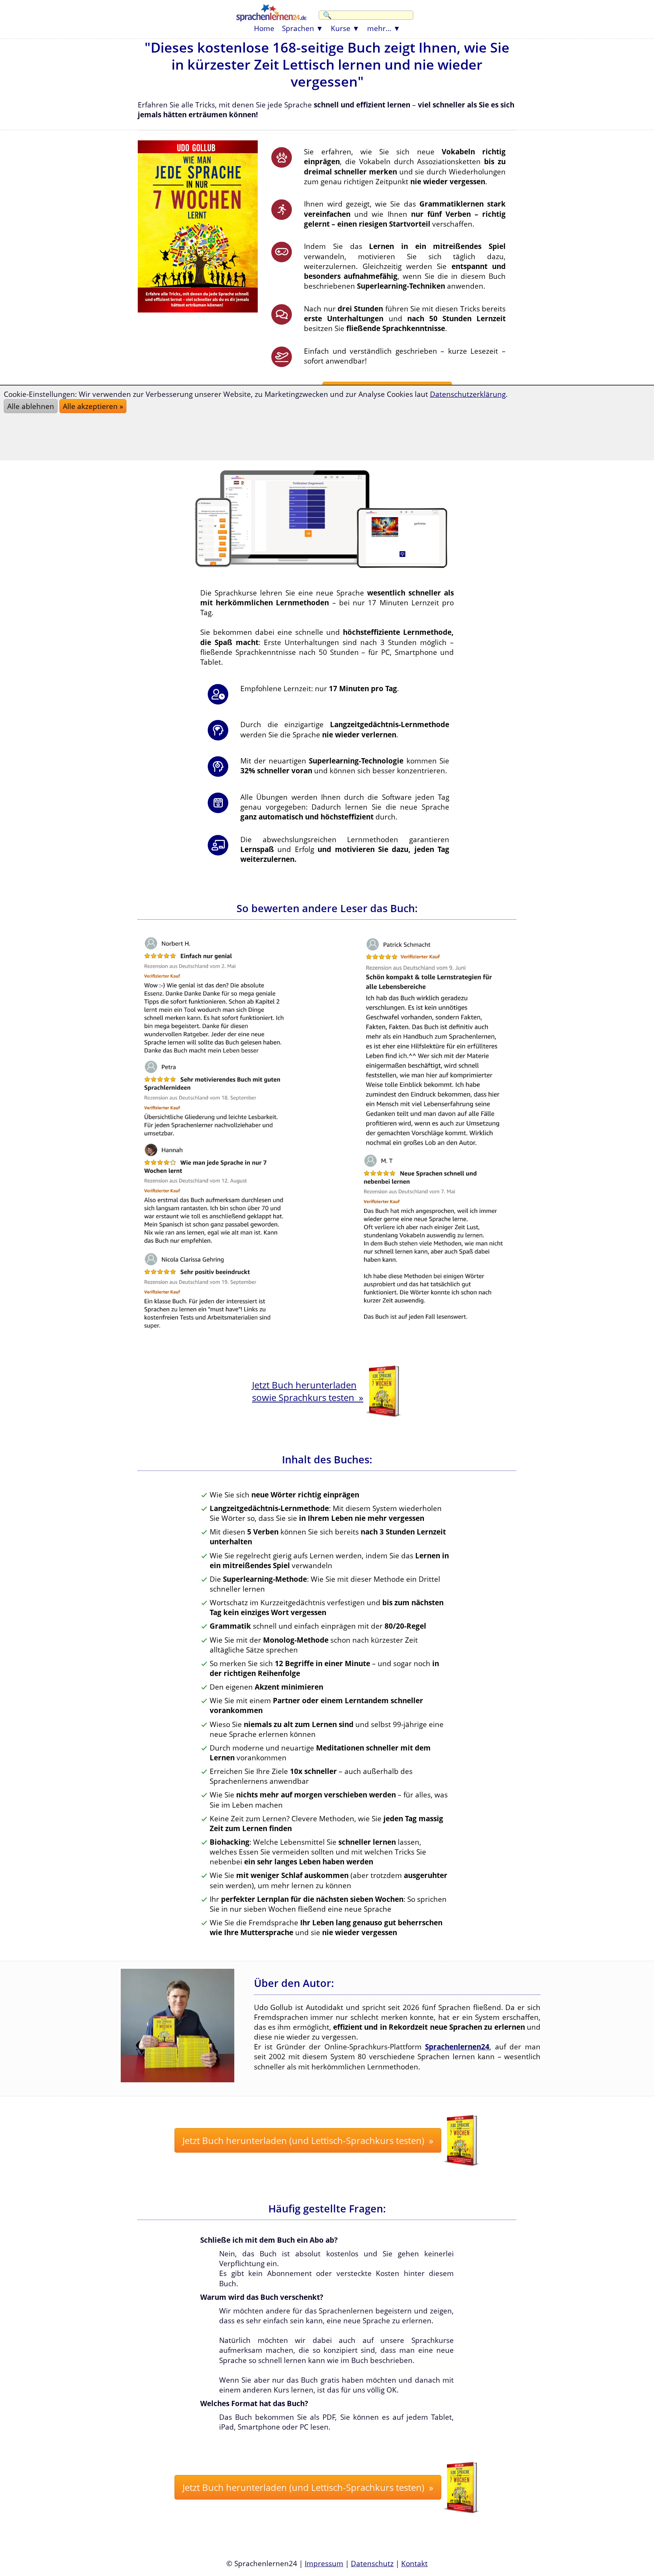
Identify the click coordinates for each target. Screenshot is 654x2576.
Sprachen (298, 28)
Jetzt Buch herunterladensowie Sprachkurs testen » (308, 1391)
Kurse (341, 28)
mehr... (379, 28)
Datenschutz (372, 2563)
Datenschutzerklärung (468, 394)
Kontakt (414, 2563)
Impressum (324, 2563)
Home (264, 28)
